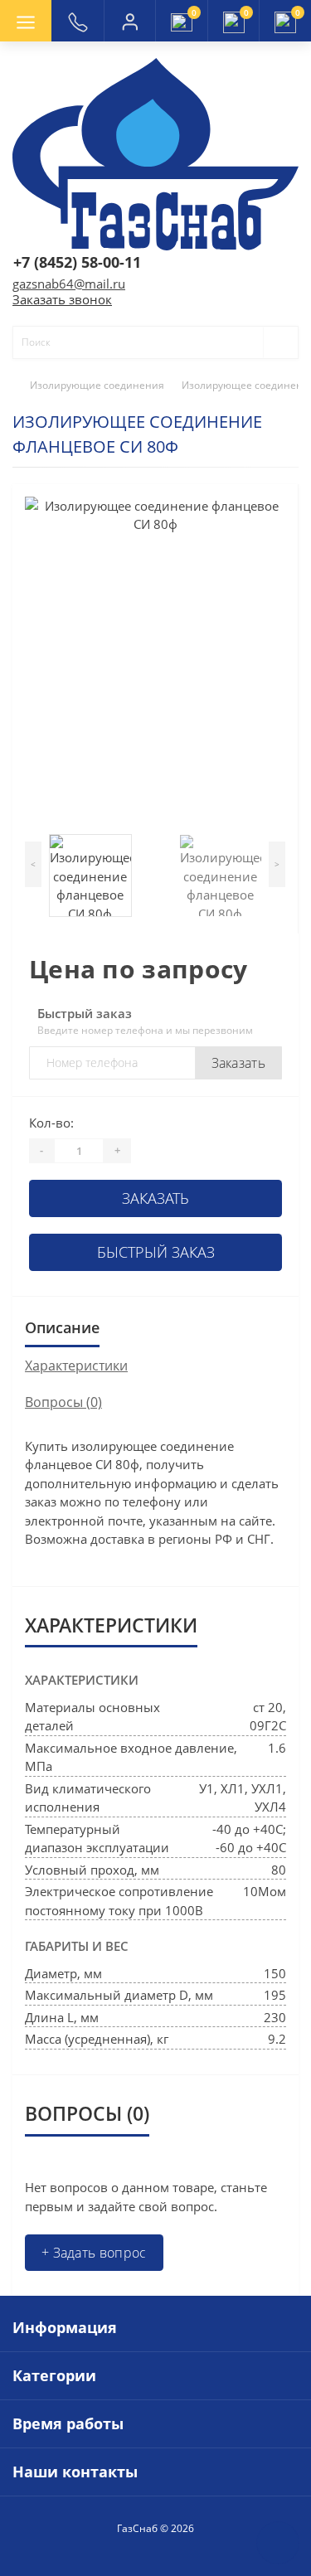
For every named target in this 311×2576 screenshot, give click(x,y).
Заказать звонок (62, 299)
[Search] (273, 342)
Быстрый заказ (156, 1252)
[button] (129, 21)
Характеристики (76, 1366)
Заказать (238, 1063)
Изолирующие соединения (97, 385)
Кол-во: (51, 1123)
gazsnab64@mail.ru (69, 284)
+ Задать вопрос (94, 2253)
